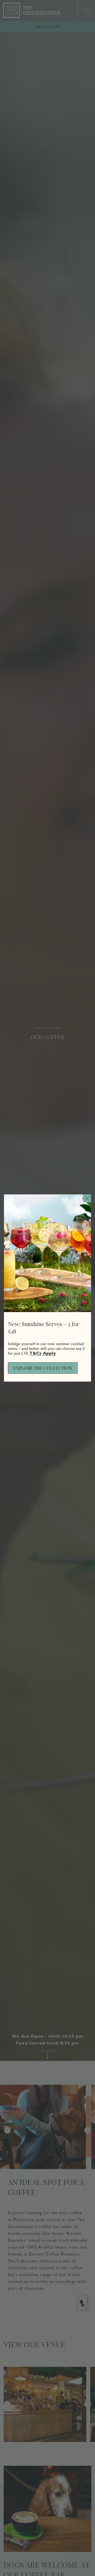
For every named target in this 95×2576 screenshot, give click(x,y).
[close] (87, 1198)
